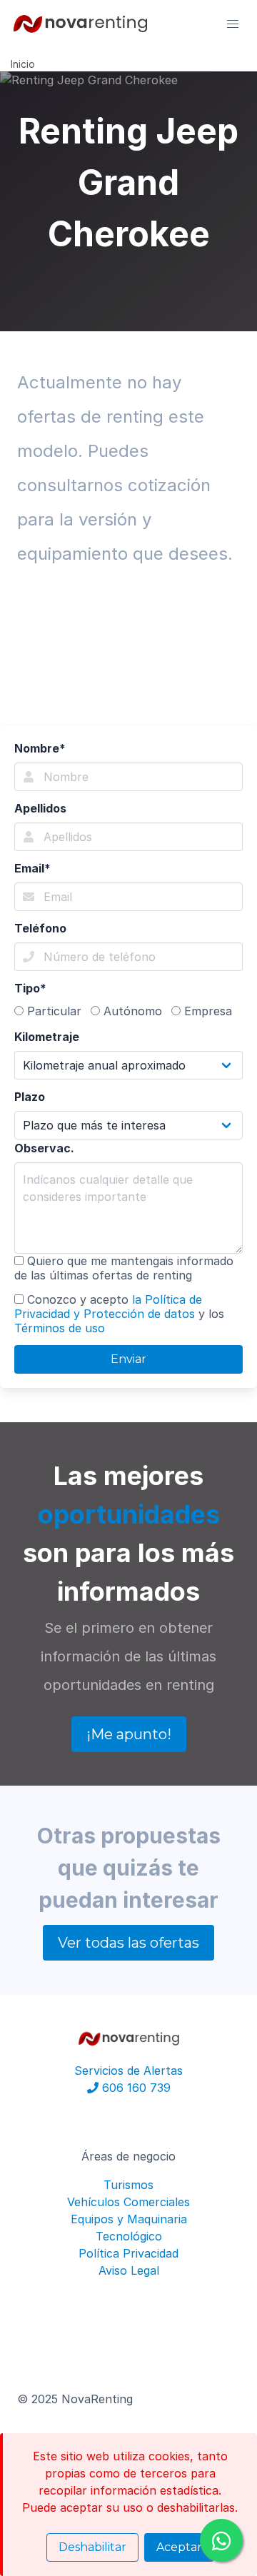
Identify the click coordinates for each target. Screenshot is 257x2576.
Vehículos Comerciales (128, 2202)
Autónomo (131, 1011)
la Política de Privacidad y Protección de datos (108, 1307)
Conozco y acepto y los (119, 1314)
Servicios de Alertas (128, 2071)
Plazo (30, 1097)
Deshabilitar (92, 2547)
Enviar (128, 1359)
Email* (32, 868)
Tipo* (30, 988)
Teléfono (40, 928)
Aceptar (179, 2547)
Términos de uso (60, 1328)
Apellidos (40, 808)
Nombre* (40, 748)
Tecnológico (129, 2236)
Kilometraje (47, 1037)
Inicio (23, 64)
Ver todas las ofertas (128, 1943)
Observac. (44, 1148)
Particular (52, 1011)
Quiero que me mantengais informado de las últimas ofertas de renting (124, 1268)
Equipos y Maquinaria (129, 2219)
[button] (233, 24)
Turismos (128, 2185)
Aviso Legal (129, 2270)
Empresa (206, 1011)
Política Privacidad (128, 2253)
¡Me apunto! (129, 1734)
